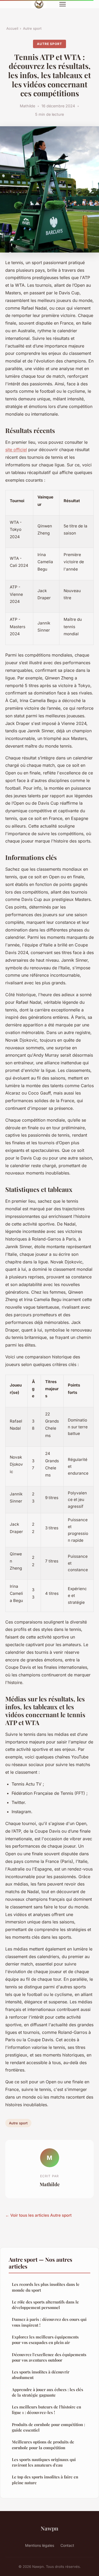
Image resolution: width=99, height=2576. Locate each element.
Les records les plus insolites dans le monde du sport (46, 2287)
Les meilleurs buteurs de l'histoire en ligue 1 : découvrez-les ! (46, 2410)
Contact (67, 2545)
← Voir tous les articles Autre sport (38, 2215)
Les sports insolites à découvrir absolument (41, 2375)
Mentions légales (40, 2545)
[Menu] (63, 4)
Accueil (12, 28)
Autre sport (32, 28)
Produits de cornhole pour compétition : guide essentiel (48, 2427)
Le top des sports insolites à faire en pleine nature (45, 2480)
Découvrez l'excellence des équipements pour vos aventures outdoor (49, 2357)
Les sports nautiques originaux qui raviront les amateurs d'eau (44, 2462)
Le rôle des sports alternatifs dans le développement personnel (45, 2305)
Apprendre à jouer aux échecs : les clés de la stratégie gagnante (48, 2392)
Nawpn (49, 2528)
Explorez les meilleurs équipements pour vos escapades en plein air (45, 2340)
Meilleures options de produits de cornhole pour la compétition (43, 2445)
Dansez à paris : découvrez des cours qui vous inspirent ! (49, 2322)
